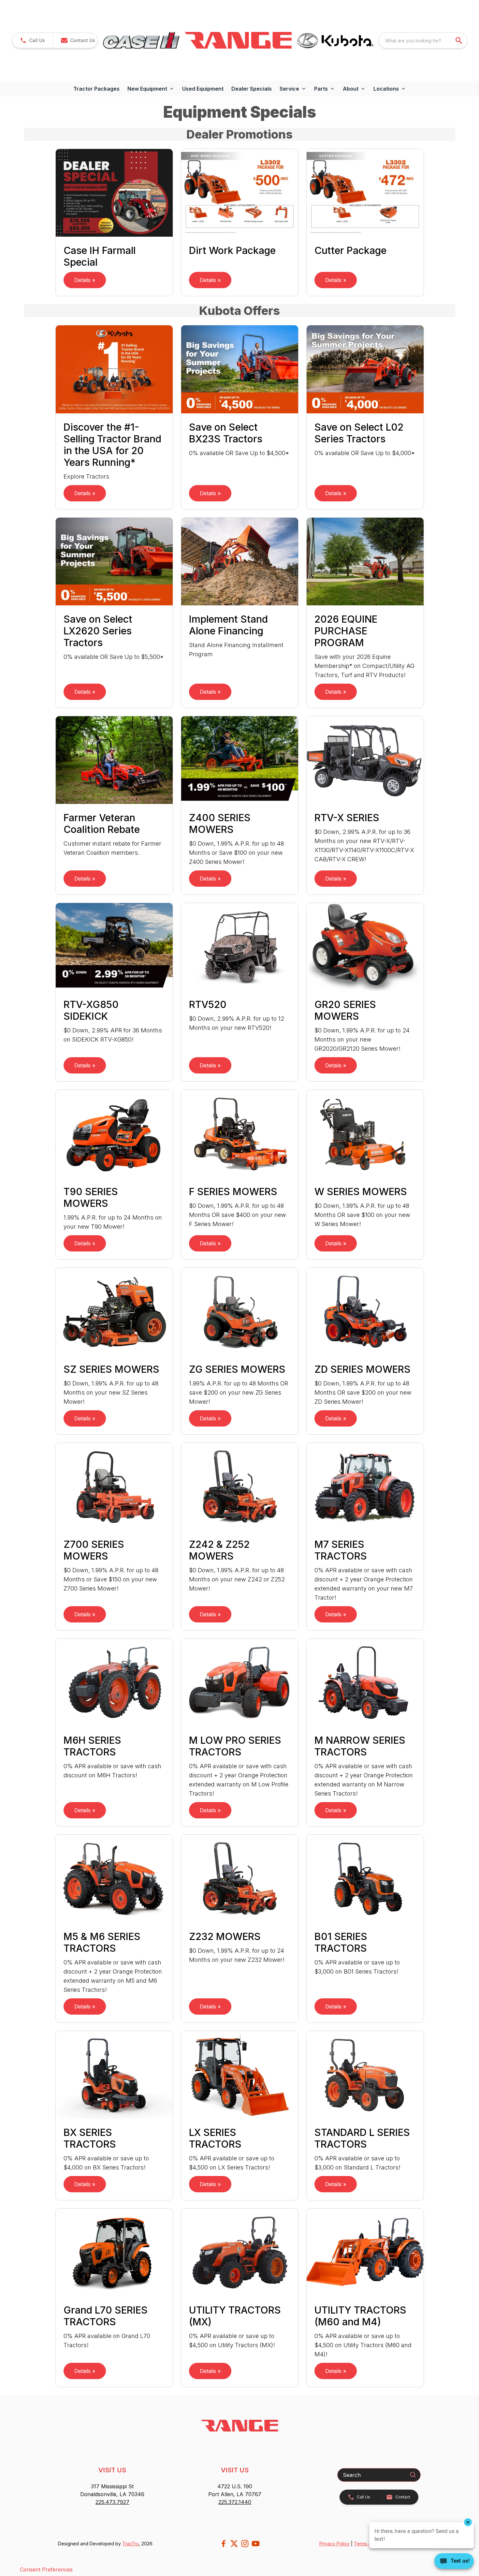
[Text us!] (454, 2562)
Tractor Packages (96, 89)
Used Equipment (203, 89)
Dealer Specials (252, 89)
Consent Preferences (46, 2569)
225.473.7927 (112, 2502)
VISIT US (112, 2470)
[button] (32, 40)
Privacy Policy (334, 2544)
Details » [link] (85, 280)
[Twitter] (234, 2544)
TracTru (131, 2544)
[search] (459, 40)
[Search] (413, 2475)
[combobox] (423, 40)
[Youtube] (256, 2544)
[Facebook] (223, 2544)
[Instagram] (245, 2544)
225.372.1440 (235, 2502)
